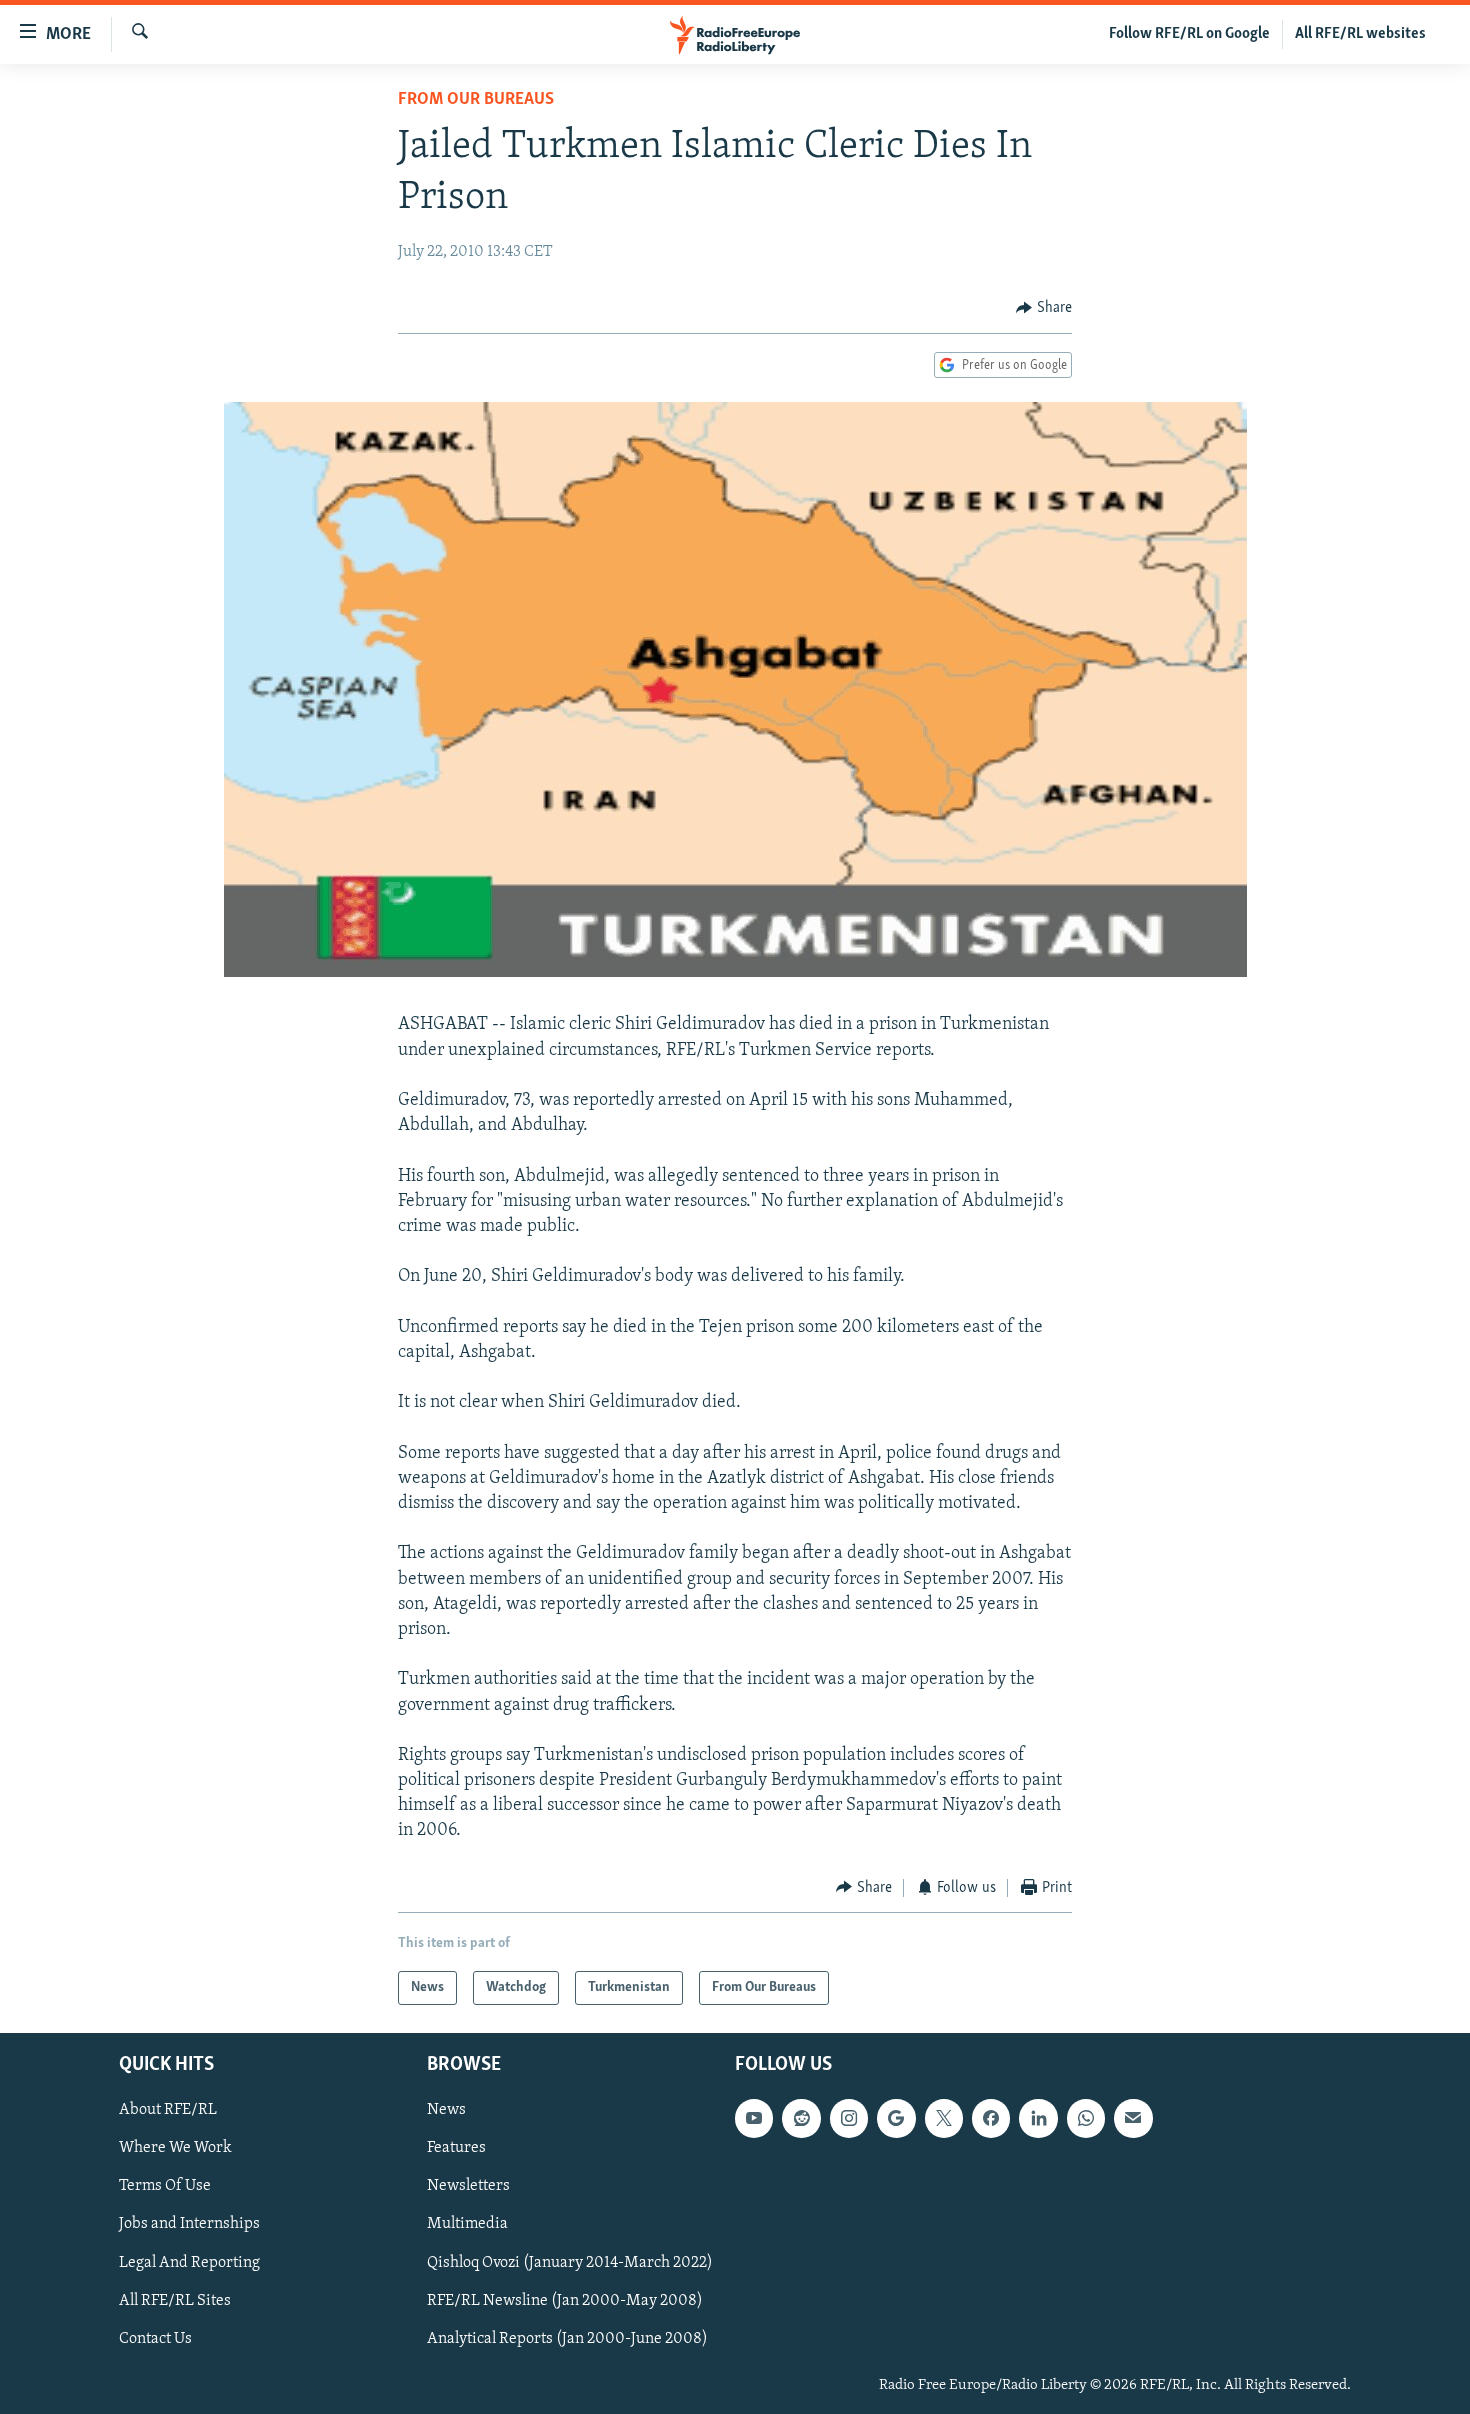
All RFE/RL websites (1360, 34)
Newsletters (468, 2187)
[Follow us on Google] (896, 2119)
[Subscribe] (1133, 2119)
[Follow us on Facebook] (991, 2119)
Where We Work (175, 2149)
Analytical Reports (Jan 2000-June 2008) (567, 2339)
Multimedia (467, 2225)
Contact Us (155, 2339)
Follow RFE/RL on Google (1189, 34)
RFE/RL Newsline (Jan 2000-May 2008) (565, 2301)
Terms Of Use (165, 2187)
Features (456, 2149)
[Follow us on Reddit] (801, 2119)
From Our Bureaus (476, 100)
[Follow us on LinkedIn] (1038, 2119)
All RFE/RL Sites (175, 2301)
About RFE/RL (168, 2111)
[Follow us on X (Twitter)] (944, 2119)
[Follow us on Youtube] (754, 2119)
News (446, 2111)
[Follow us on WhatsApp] (1086, 2119)
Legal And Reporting (189, 2263)
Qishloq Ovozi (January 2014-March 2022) (570, 2263)
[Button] (1044, 308)
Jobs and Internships (189, 2225)
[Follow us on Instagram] (849, 2119)
